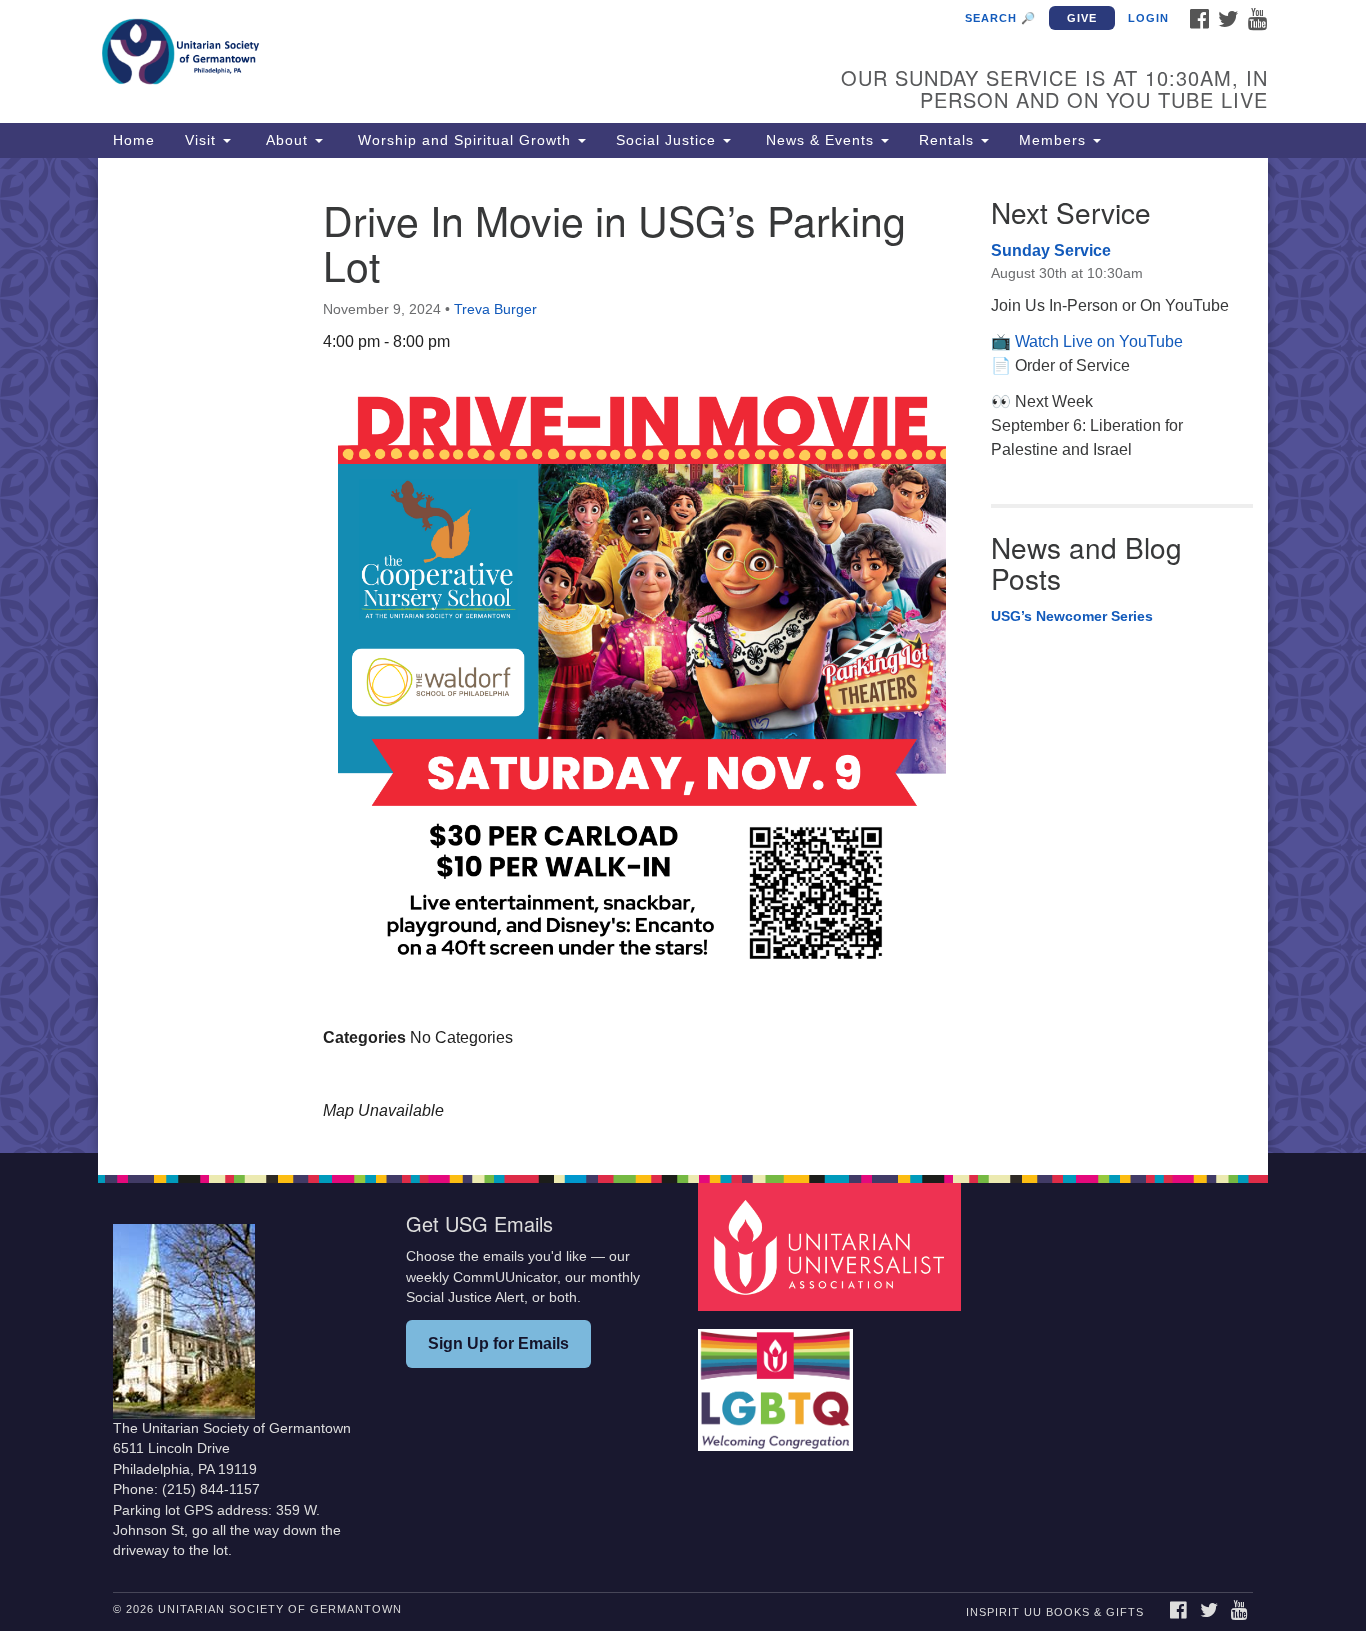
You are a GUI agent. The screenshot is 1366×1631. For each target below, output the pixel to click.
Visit (203, 140)
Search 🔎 (1000, 18)
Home (134, 140)
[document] (683, 656)
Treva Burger (495, 309)
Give (1082, 18)
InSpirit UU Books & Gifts (1055, 1612)
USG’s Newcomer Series (1072, 616)
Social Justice (668, 140)
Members (1055, 140)
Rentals (949, 140)
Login (1148, 18)
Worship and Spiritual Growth (464, 140)
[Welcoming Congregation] (778, 1380)
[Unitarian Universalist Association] (832, 1246)
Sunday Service (1051, 250)
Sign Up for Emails (498, 1343)
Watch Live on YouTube (1099, 341)
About (287, 140)
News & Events (820, 140)
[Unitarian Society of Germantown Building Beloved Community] (439, 55)
